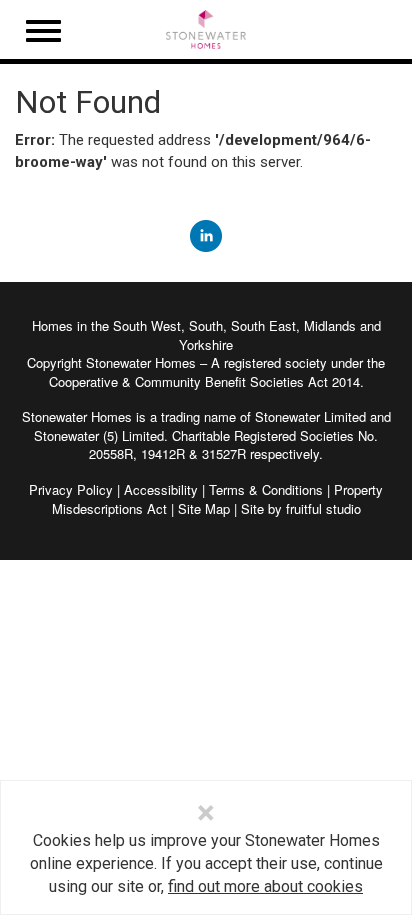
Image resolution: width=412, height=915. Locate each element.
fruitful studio (323, 508)
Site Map (204, 508)
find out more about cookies (265, 886)
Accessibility (161, 489)
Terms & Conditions (266, 489)
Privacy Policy (71, 489)
